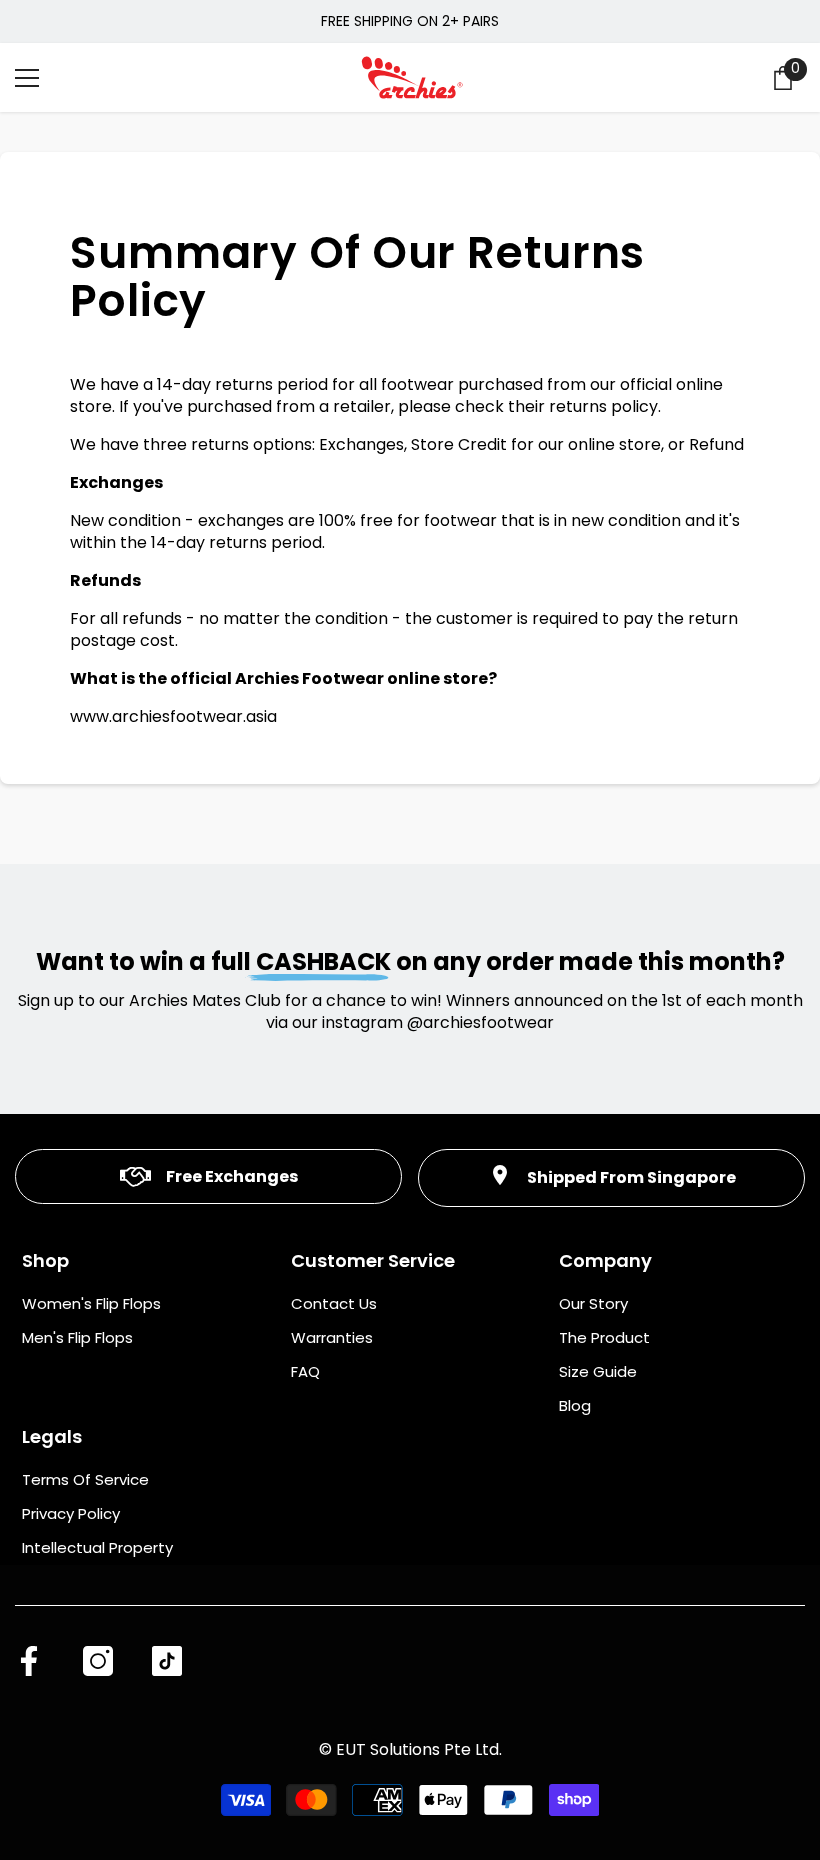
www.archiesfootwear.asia (173, 716)
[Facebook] (29, 1661)
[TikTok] (167, 1661)
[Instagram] (98, 1661)
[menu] (27, 78)
